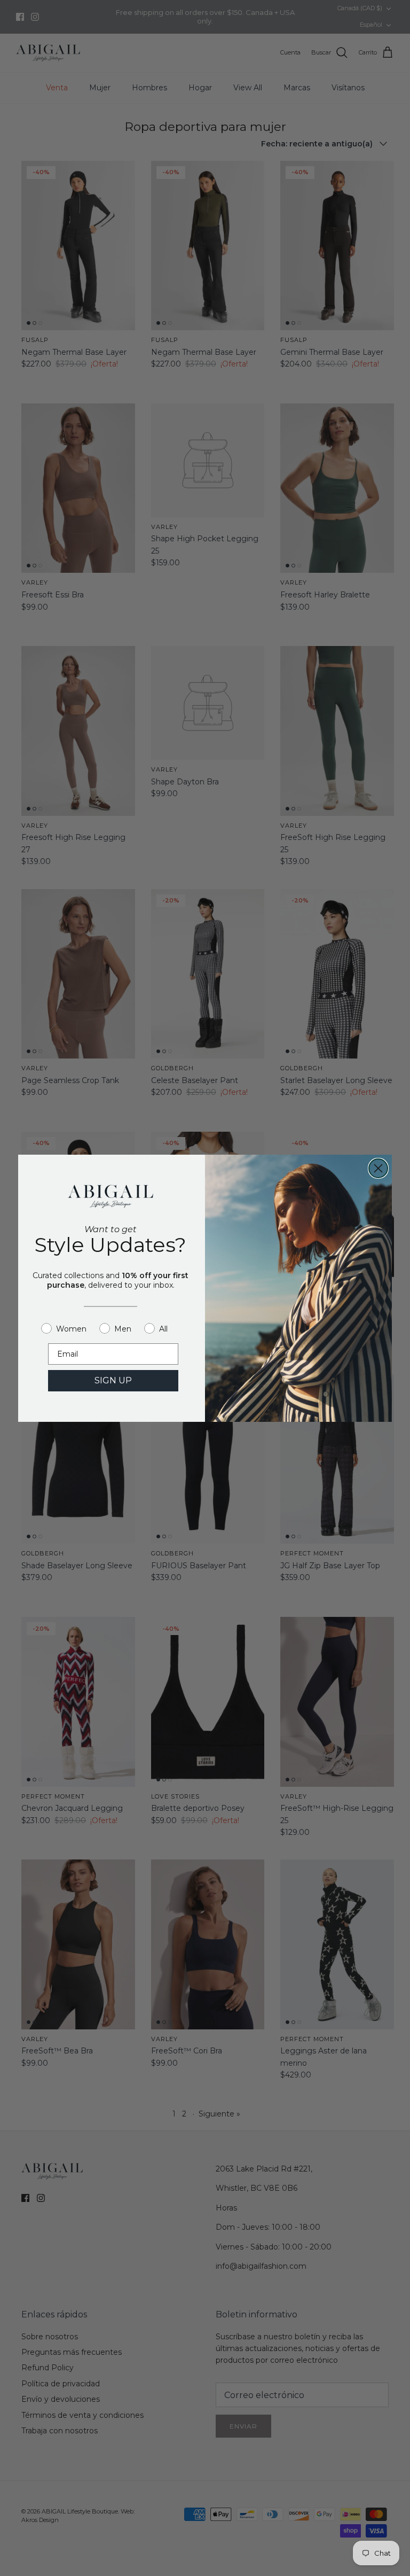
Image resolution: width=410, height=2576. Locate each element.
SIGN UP (113, 1380)
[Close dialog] (378, 1168)
